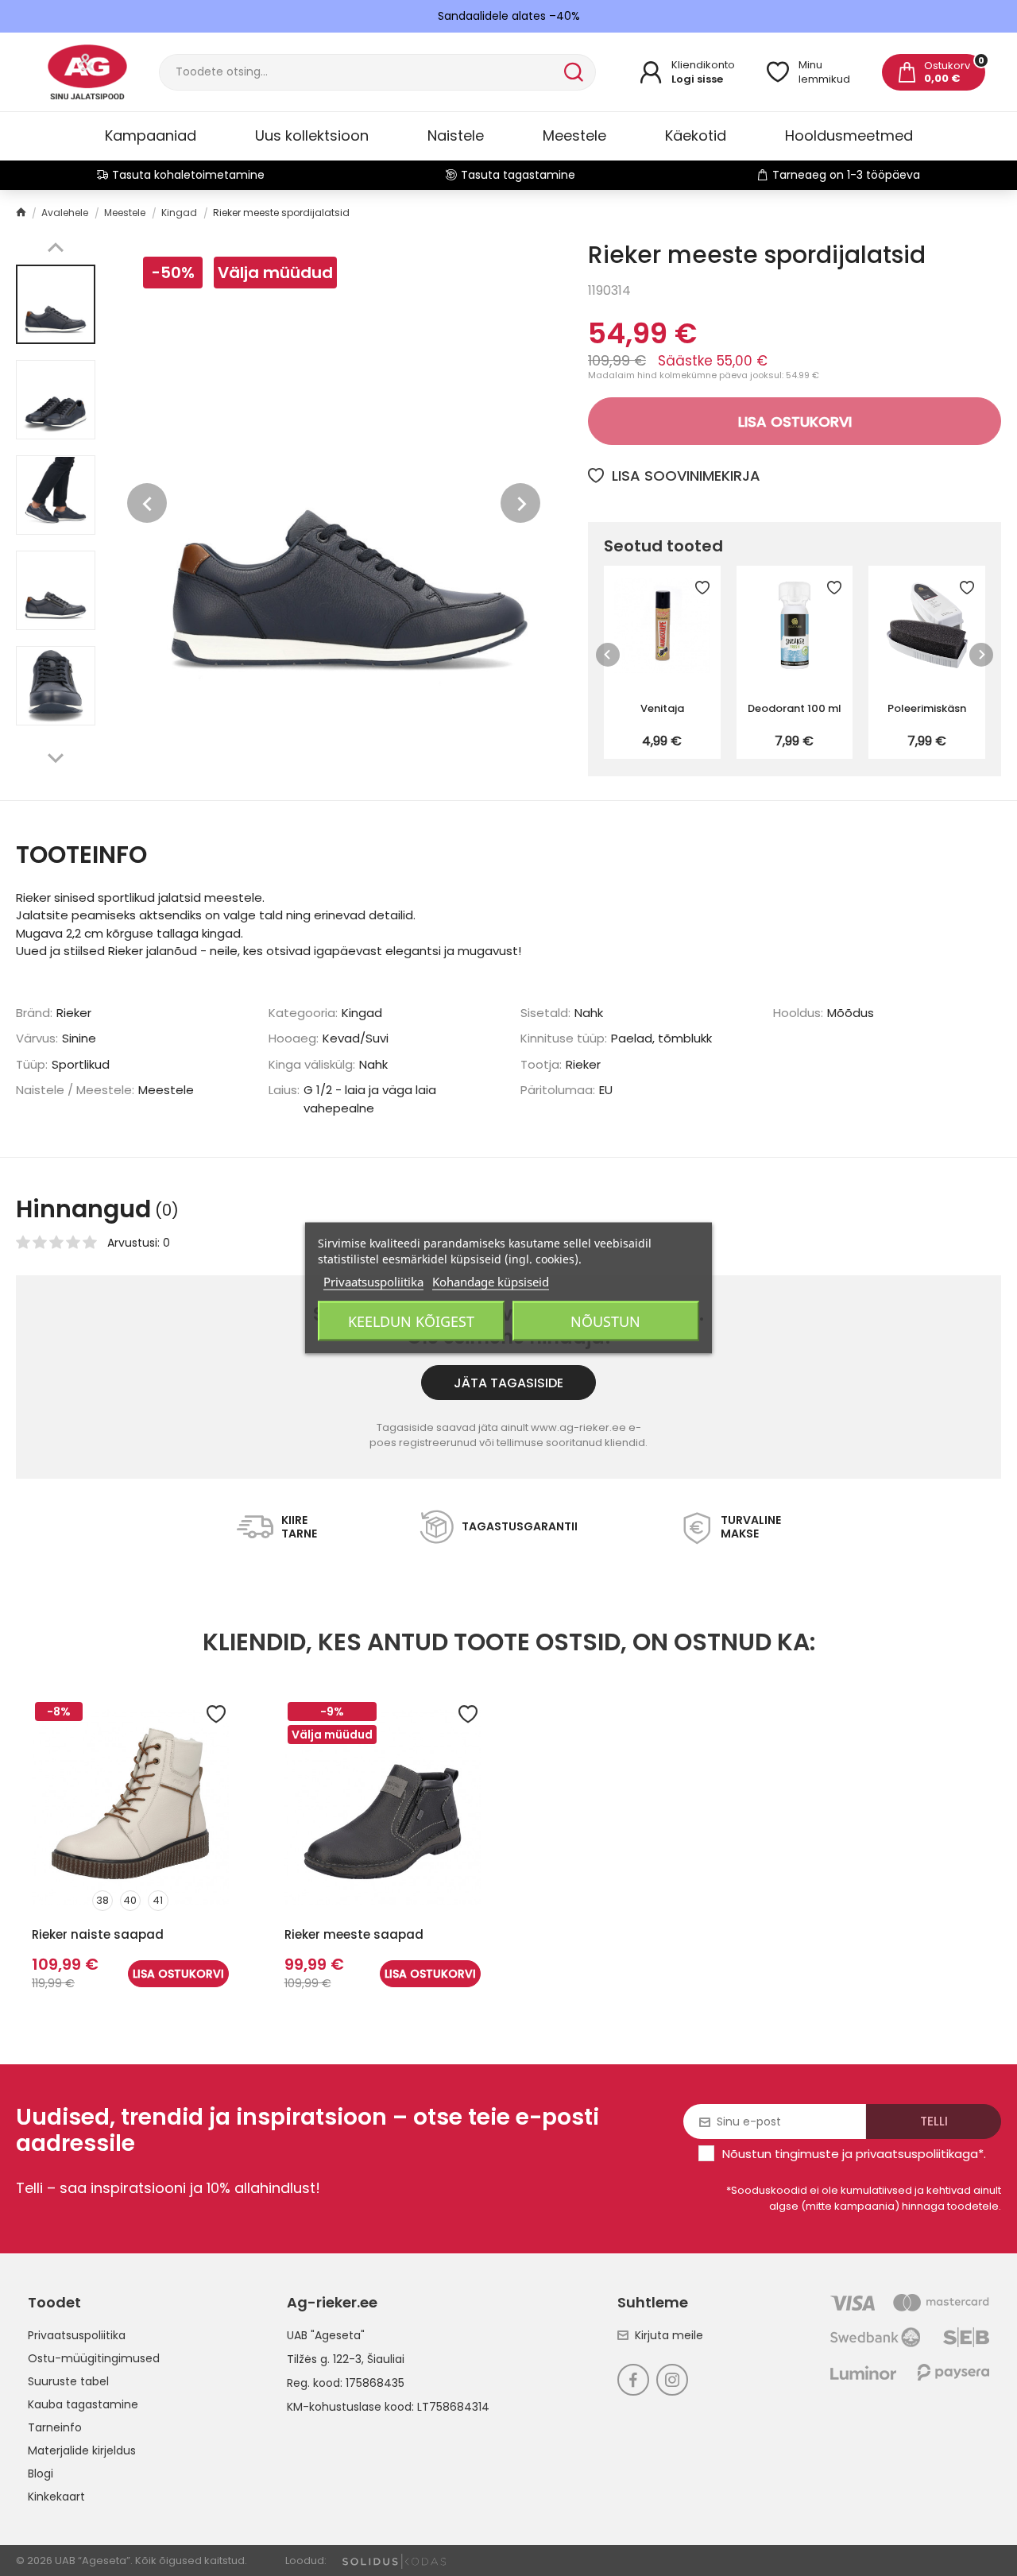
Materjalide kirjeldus (82, 2450)
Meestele (574, 135)
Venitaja (662, 708)
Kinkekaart (56, 2497)
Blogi (41, 2474)
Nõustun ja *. (854, 2154)
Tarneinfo (55, 2427)
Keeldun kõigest (411, 1321)
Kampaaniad (151, 135)
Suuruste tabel (68, 2381)
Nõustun (605, 1321)
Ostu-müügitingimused (94, 2358)
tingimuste (807, 2154)
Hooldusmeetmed (849, 135)
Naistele (456, 135)
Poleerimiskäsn (927, 708)
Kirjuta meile (669, 2335)
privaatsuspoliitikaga (917, 2154)
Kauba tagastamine (83, 2404)
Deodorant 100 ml (795, 708)
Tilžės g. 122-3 (324, 2359)
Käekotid (696, 135)
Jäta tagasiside (508, 1383)
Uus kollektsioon (312, 135)
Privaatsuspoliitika (77, 2335)
